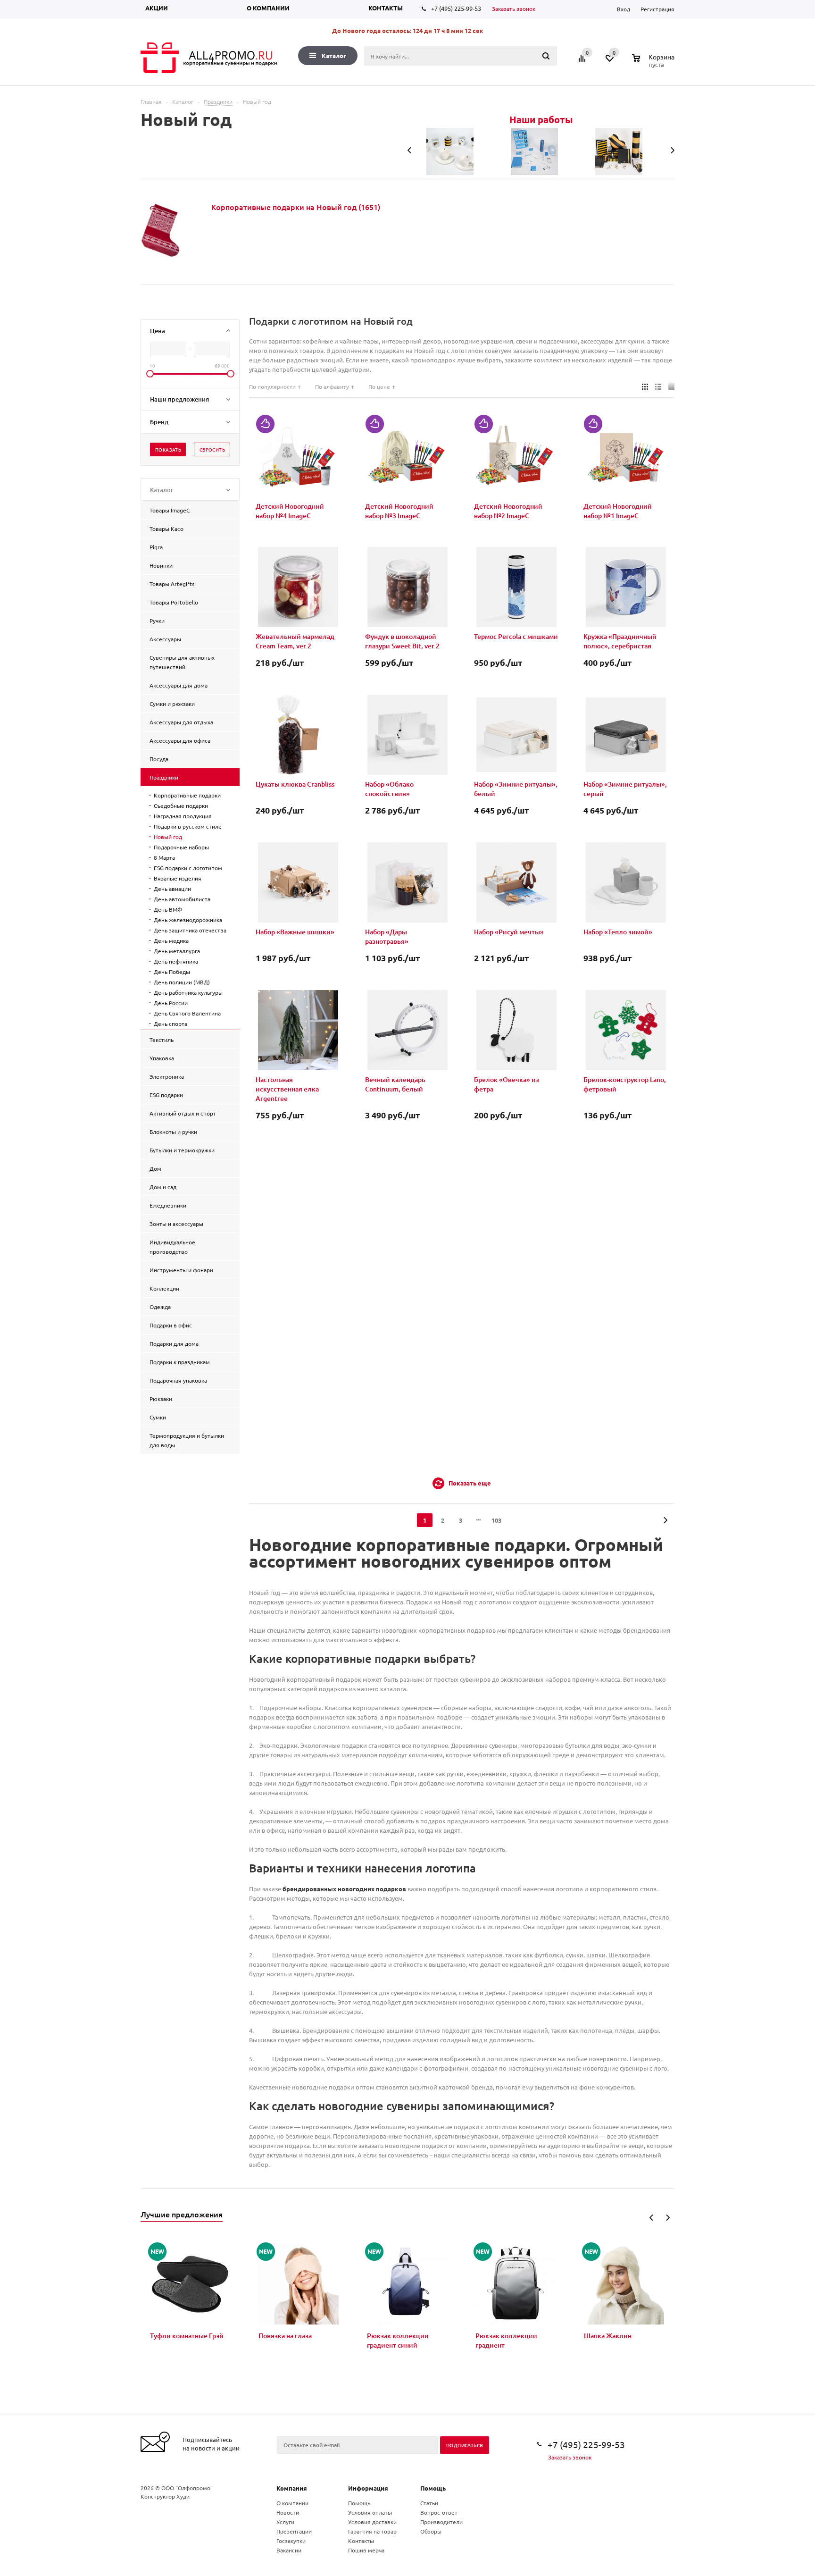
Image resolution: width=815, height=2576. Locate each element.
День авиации (172, 889)
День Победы (172, 972)
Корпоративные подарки (187, 795)
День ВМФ (168, 909)
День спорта (170, 1024)
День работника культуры (188, 992)
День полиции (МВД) (182, 982)
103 (496, 1520)
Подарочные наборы (181, 847)
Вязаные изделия (178, 878)
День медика (171, 940)
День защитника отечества (190, 930)
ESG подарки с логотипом (188, 868)
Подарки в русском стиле (188, 826)
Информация (368, 2488)
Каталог (334, 55)
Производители (441, 2522)
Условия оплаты (370, 2512)
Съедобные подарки (181, 806)
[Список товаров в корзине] (654, 63)
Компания (292, 2488)
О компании (268, 8)
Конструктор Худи (165, 2496)
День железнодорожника (188, 920)
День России (171, 1003)
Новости (288, 2512)
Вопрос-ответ (439, 2512)
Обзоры (431, 2531)
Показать (168, 449)
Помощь (433, 2488)
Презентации (294, 2531)
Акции (157, 8)
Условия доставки (372, 2522)
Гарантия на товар (372, 2531)
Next (668, 2218)
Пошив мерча (366, 2550)
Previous (652, 2218)
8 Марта (164, 857)
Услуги (285, 2522)
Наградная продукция (183, 816)
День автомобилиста (182, 899)
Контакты (386, 8)
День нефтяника (176, 961)
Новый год (168, 837)
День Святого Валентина (187, 1013)
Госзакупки (291, 2541)
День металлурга (177, 951)
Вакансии (289, 2550)
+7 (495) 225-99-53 (456, 8)
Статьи (429, 2503)
